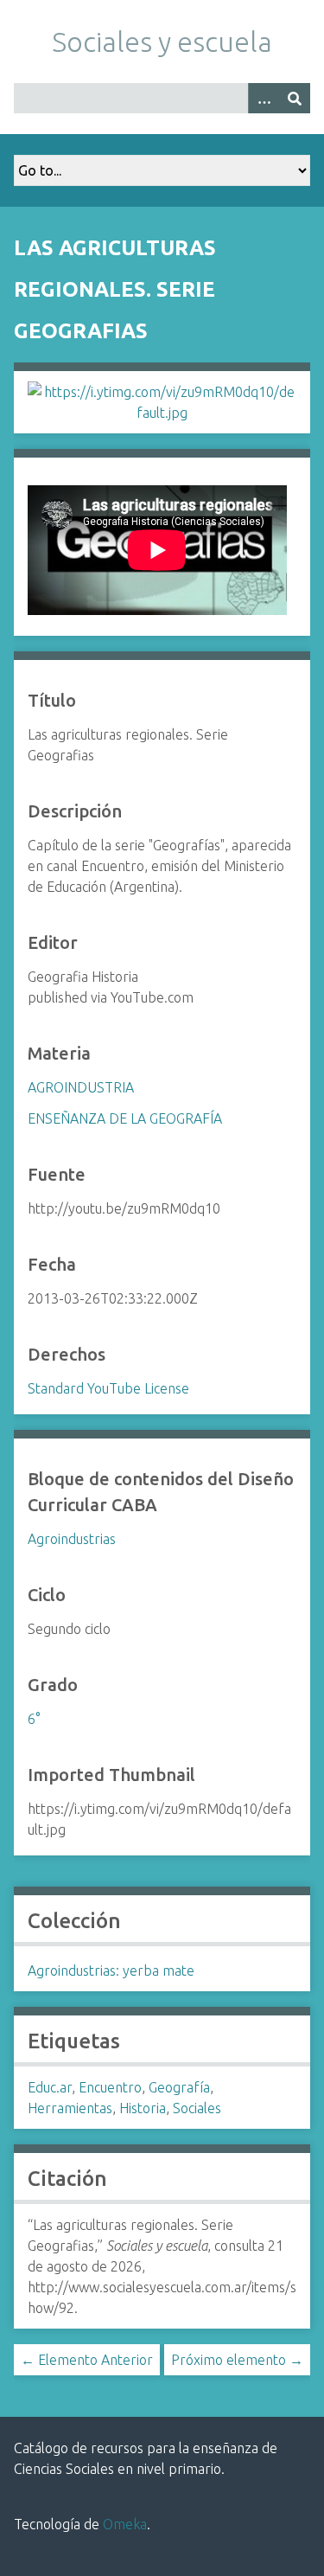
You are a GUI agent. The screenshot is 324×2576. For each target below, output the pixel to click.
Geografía (179, 2087)
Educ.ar (50, 2087)
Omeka (125, 2524)
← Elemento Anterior (87, 2360)
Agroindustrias (72, 1539)
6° (34, 1719)
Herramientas (70, 2108)
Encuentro (110, 2087)
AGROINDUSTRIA (81, 1087)
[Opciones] (264, 98)
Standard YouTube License (108, 1388)
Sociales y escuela (162, 42)
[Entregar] (295, 98)
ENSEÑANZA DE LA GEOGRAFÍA (125, 1118)
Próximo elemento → (237, 2360)
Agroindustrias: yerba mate (111, 1970)
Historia (143, 2108)
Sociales (197, 2108)
